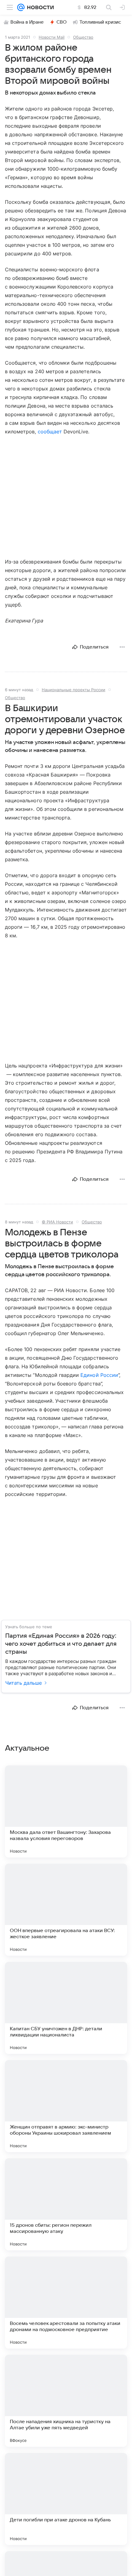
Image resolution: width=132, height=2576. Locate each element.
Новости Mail (52, 37)
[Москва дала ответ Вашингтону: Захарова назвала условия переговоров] (66, 1811)
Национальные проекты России (74, 690)
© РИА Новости (57, 1222)
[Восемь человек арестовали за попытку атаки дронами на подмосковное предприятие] (66, 2303)
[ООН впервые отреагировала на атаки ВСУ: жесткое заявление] (66, 1910)
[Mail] (21, 7)
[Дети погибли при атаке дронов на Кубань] (66, 2499)
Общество (83, 37)
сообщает (50, 432)
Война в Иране (27, 22)
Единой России (99, 1375)
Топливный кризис (100, 22)
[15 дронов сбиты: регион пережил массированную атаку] (66, 2204)
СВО (62, 22)
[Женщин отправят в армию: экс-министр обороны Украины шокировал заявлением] (66, 2106)
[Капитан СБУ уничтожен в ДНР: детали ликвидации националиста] (66, 2008)
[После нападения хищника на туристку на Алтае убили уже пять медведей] (66, 2401)
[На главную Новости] (39, 7)
